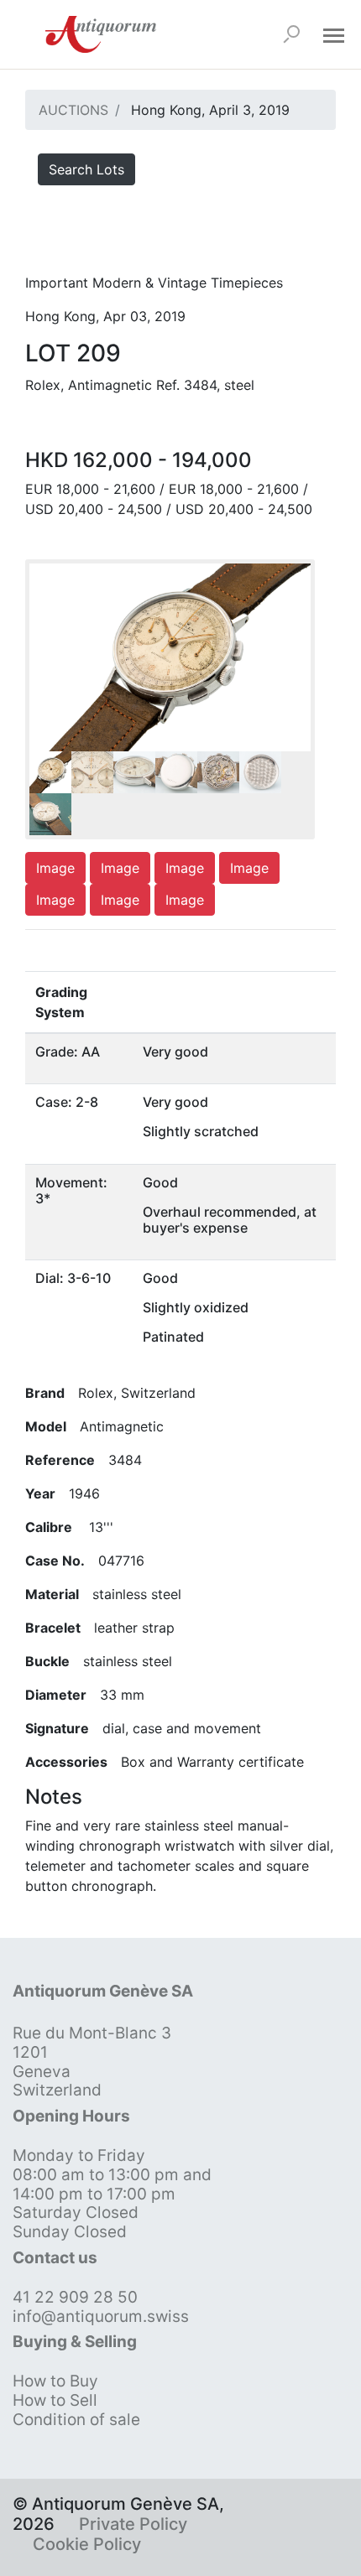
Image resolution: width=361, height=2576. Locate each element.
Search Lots (86, 169)
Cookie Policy (87, 2544)
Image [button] (55, 868)
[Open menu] (333, 34)
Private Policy (133, 2524)
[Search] (291, 34)
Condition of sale (76, 2420)
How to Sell (55, 2400)
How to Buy (55, 2381)
